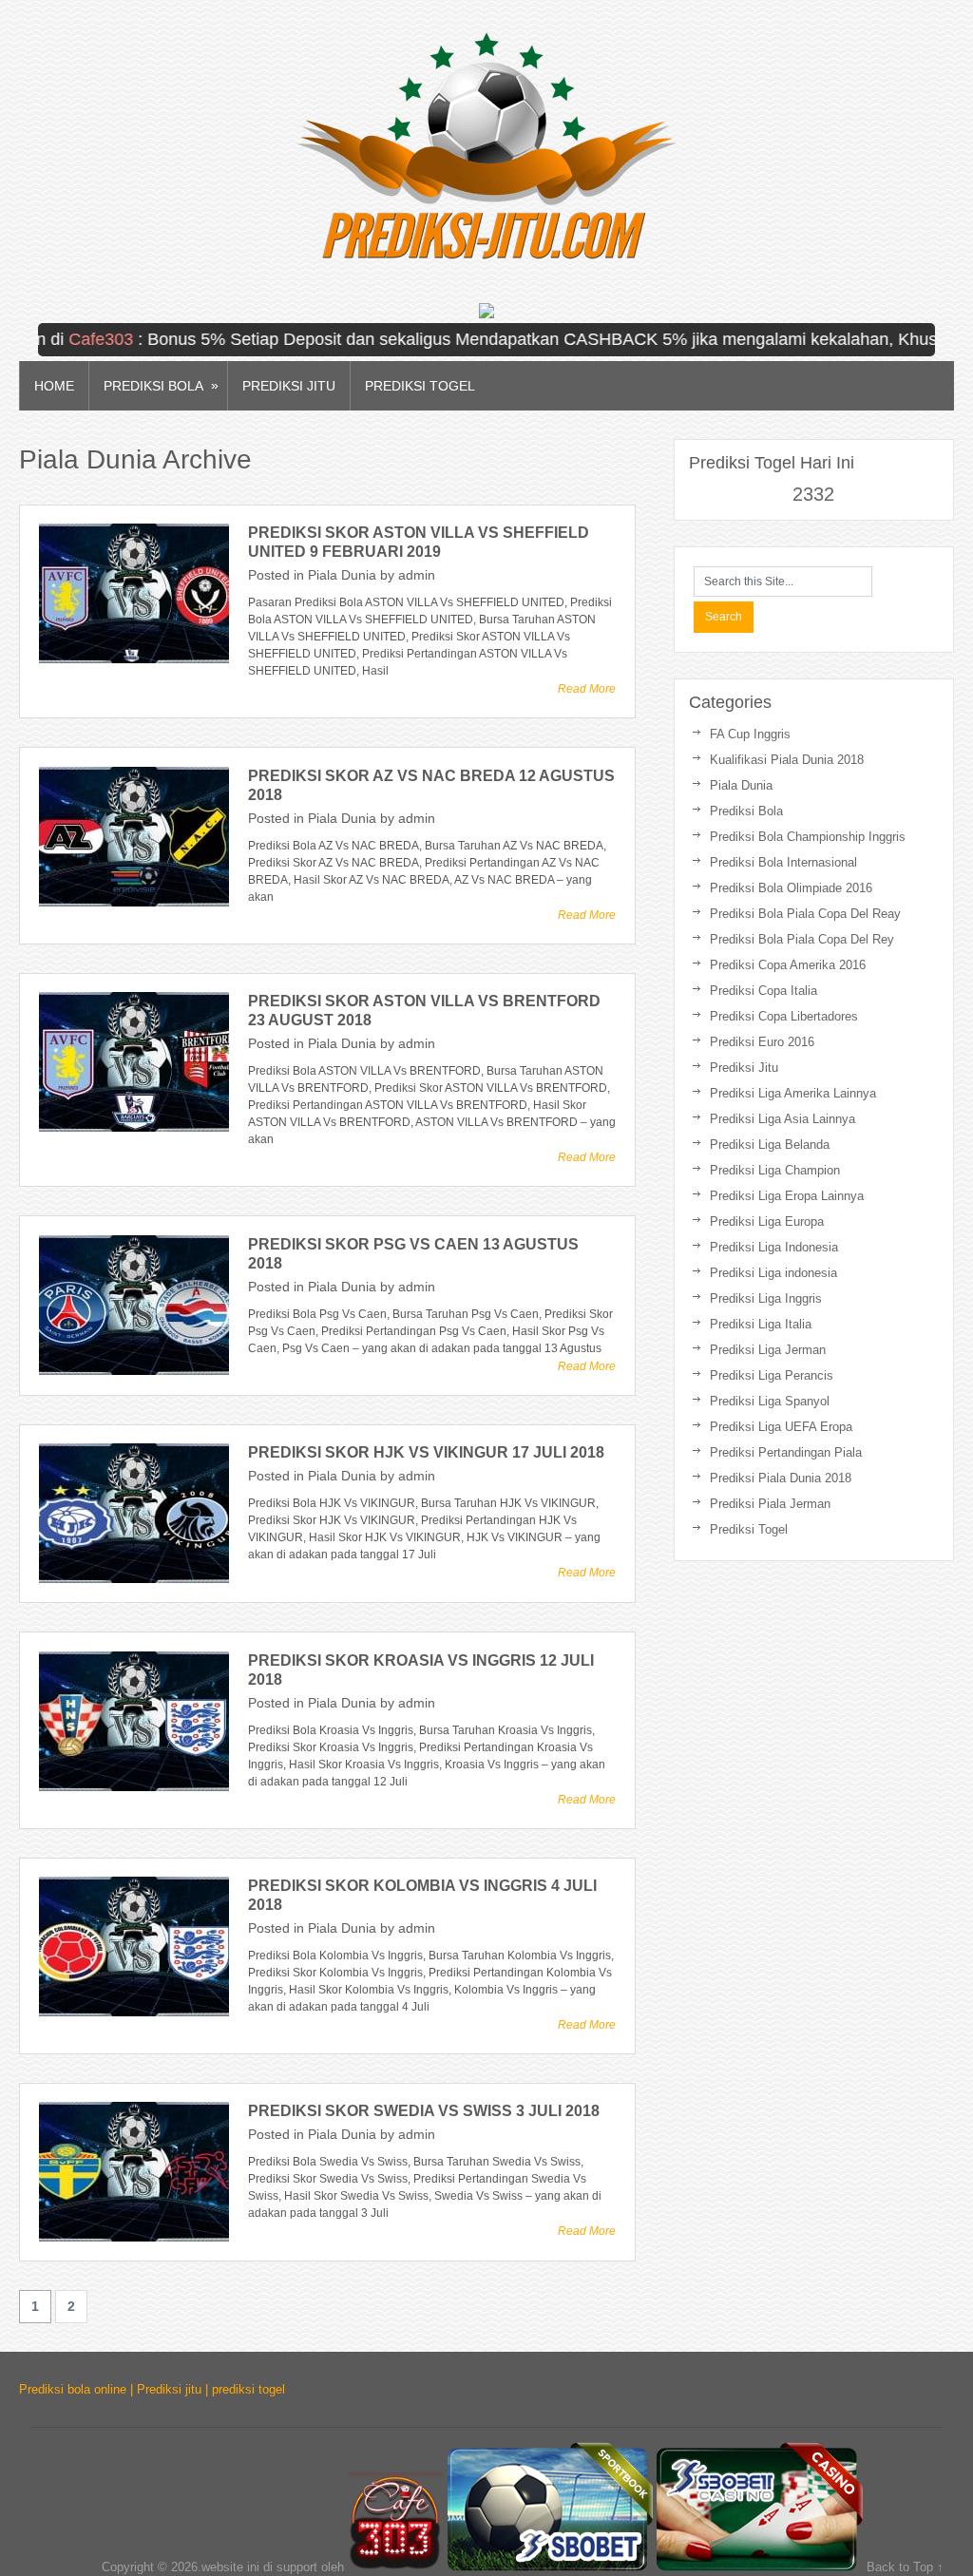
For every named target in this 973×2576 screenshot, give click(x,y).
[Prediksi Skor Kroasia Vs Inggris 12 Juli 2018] (134, 1721)
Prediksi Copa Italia (763, 991)
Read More (587, 689)
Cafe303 (55, 339)
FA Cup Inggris (750, 734)
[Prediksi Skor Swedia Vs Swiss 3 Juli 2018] (134, 2172)
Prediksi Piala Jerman (770, 1504)
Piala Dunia (342, 575)
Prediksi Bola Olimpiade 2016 (791, 888)
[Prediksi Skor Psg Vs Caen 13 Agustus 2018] (134, 1305)
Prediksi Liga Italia (761, 1324)
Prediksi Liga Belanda (770, 1145)
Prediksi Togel (420, 386)
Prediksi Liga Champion (775, 1170)
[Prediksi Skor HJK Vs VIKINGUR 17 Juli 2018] (134, 1513)
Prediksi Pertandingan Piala (786, 1452)
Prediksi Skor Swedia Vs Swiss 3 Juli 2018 (424, 2111)
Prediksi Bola (161, 385)
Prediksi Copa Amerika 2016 (788, 965)
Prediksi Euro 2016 (762, 1042)
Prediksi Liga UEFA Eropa (781, 1427)
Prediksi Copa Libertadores (784, 1016)
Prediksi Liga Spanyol (770, 1401)
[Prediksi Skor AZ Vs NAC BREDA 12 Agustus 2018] (134, 837)
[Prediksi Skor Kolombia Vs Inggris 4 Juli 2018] (134, 1946)
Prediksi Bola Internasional (783, 862)
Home (54, 386)
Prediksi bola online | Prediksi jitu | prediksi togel (152, 2389)
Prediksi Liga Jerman (768, 1350)
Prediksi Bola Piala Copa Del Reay (805, 914)
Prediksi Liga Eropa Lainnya (787, 1196)
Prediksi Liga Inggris (766, 1298)
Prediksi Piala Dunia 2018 (781, 1478)
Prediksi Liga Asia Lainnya (782, 1119)
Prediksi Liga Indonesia (774, 1247)
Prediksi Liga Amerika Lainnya (793, 1093)
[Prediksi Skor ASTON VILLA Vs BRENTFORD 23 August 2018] (134, 1062)
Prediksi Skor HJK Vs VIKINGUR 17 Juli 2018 (426, 1452)
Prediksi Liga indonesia (773, 1273)
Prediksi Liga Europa (767, 1221)
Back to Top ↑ (905, 2567)
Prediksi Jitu (289, 386)
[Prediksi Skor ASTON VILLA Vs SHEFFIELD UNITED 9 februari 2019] (134, 593)
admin (417, 575)
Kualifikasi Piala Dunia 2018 (787, 760)
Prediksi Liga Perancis (772, 1375)
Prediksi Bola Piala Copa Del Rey (802, 939)
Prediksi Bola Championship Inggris (808, 837)
